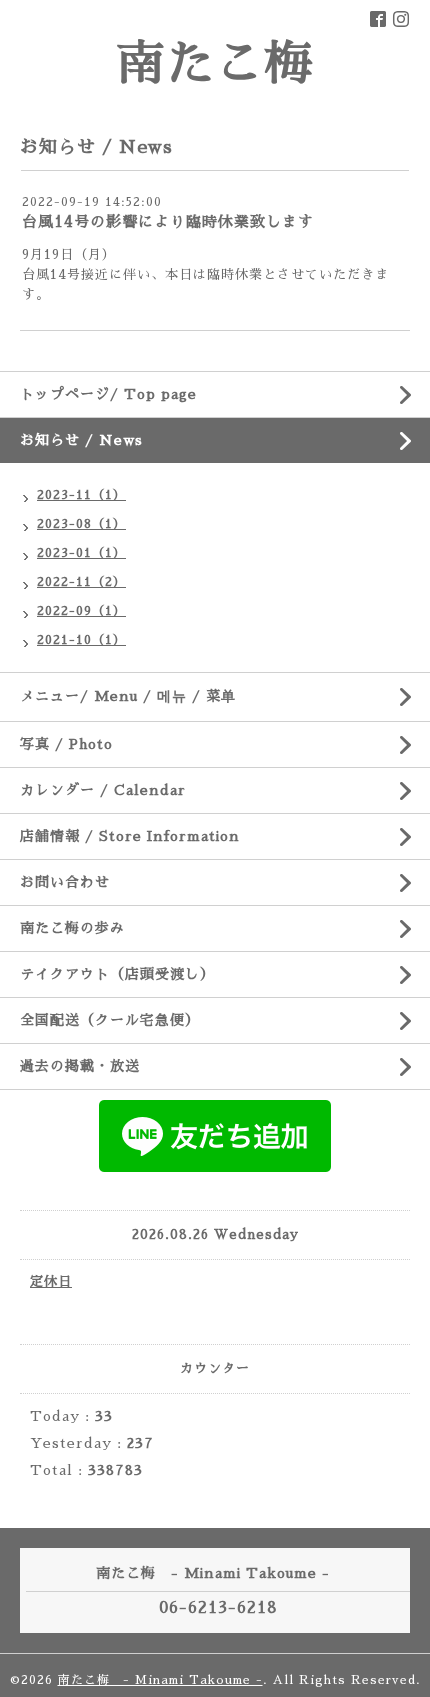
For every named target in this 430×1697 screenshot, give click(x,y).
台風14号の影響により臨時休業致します (168, 221)
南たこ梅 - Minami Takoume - (160, 1680)
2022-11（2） (81, 582)
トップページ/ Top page (108, 394)
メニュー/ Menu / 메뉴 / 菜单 (128, 696)
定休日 (51, 1281)
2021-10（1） (81, 640)
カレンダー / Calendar (103, 790)
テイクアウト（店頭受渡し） (117, 974)
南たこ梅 (215, 64)
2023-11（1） (81, 495)
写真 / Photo (66, 744)
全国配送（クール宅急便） (110, 1020)
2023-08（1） (81, 524)
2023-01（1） (81, 553)
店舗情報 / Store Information (130, 836)
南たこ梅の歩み (72, 928)
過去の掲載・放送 (80, 1066)
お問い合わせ (65, 882)
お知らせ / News (81, 440)
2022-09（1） (81, 611)
